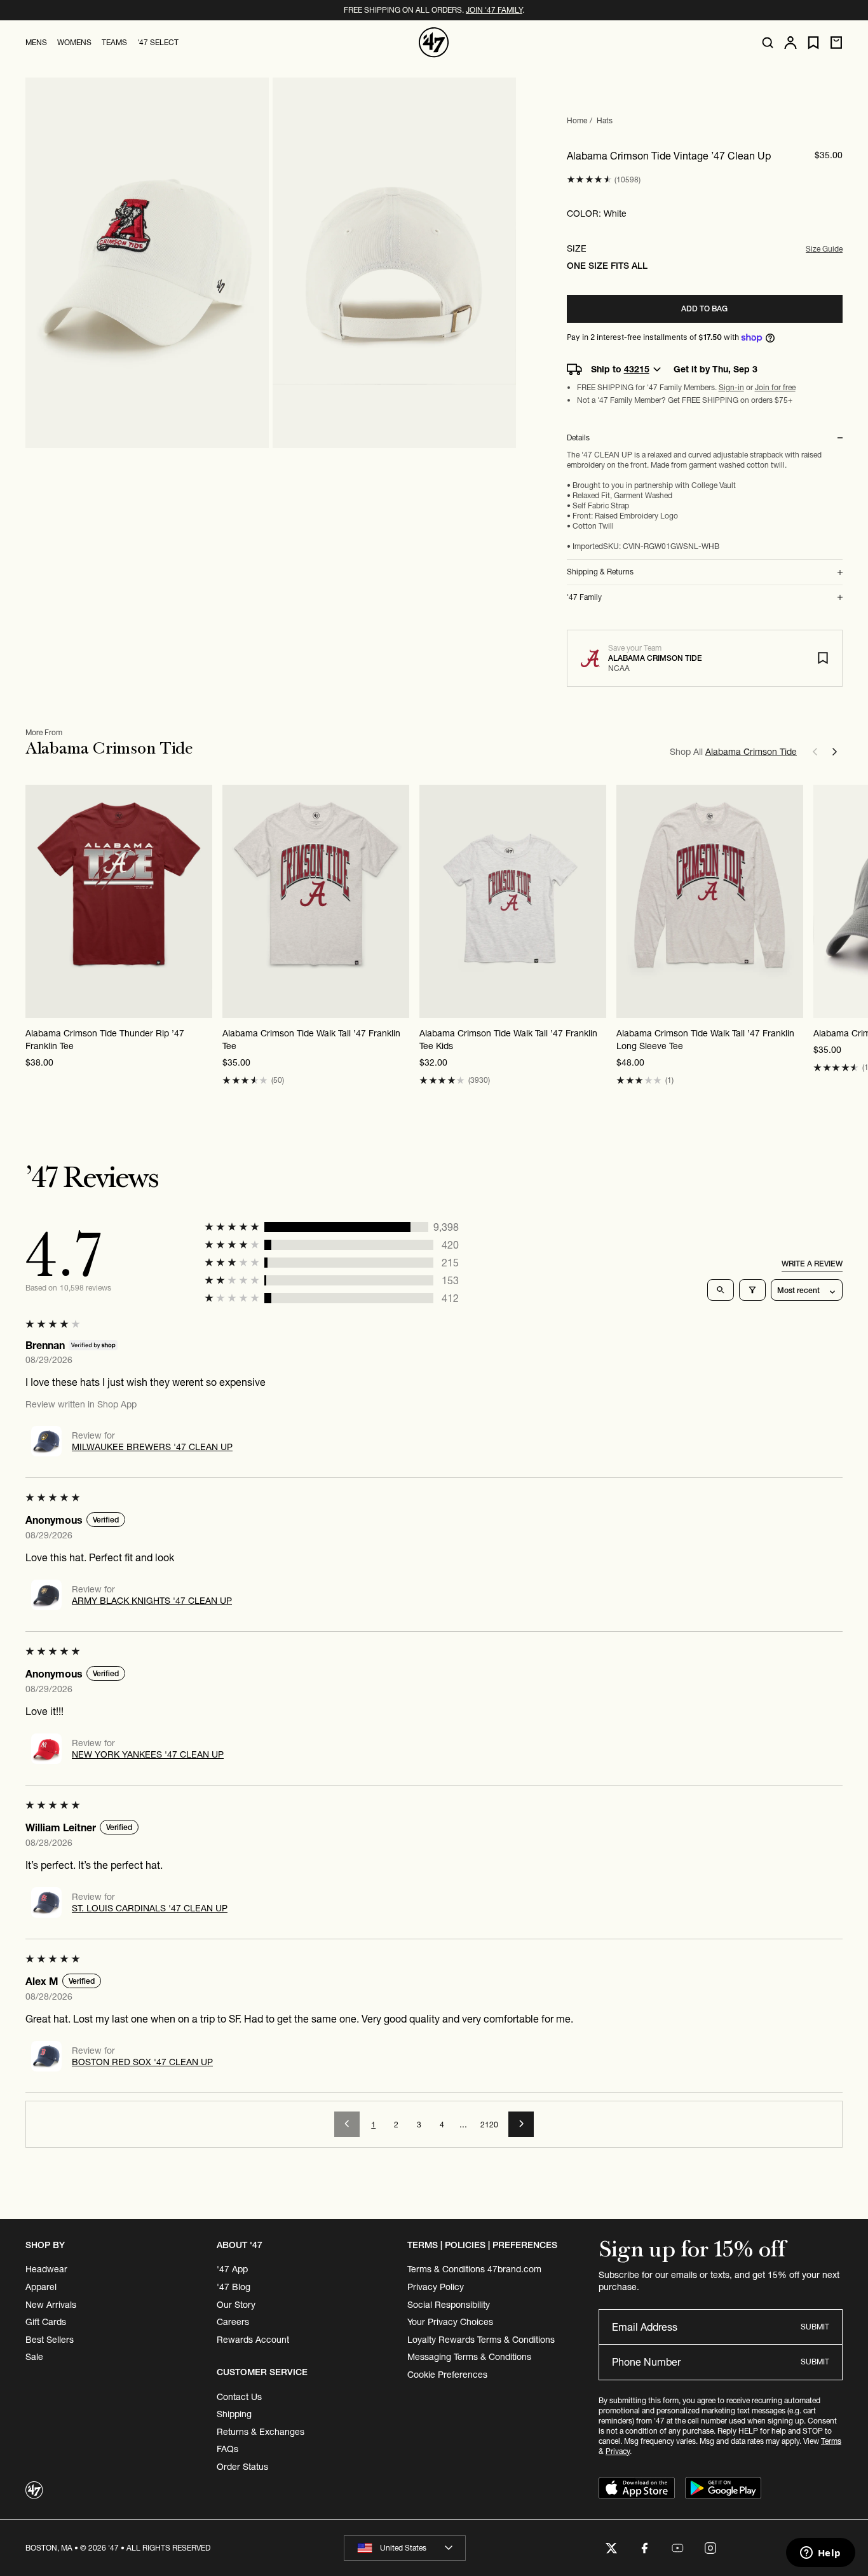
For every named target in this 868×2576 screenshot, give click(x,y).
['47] (434, 43)
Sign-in (731, 387)
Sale (34, 2357)
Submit (815, 2327)
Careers (233, 2322)
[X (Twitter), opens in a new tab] (611, 2548)
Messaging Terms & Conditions (469, 2357)
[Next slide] (835, 752)
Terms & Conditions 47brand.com (474, 2269)
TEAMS (114, 42)
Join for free (775, 387)
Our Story (236, 2305)
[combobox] (405, 2548)
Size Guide (824, 249)
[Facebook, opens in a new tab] (644, 2548)
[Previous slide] (815, 752)
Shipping (234, 2414)
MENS (36, 42)
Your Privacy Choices (450, 2322)
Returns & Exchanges (261, 2432)
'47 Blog (234, 2287)
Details (578, 438)
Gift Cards (46, 2322)
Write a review (812, 1264)
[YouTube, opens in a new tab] (677, 2548)
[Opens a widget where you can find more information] (820, 2554)
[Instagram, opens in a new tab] (710, 2548)
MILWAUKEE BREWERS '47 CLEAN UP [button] (152, 1447)
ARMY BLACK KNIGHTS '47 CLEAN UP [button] (152, 1601)
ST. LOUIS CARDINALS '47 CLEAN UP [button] (150, 1908)
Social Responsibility (449, 2305)
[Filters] (752, 1290)
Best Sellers (50, 2340)
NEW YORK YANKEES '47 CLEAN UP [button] (148, 1754)
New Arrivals (51, 2305)
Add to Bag (704, 308)
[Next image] (793, 902)
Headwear (46, 2269)
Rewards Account (253, 2340)
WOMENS (74, 42)
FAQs (227, 2449)
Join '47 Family (494, 10)
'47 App (232, 2269)
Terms (831, 2441)
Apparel (41, 2287)
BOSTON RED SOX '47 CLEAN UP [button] (142, 2062)
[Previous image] (627, 902)
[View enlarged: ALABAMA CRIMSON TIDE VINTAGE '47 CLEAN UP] (147, 263)
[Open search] (768, 43)
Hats (605, 120)
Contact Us (239, 2397)
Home (577, 120)
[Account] (790, 43)
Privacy (618, 2451)
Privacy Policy (436, 2287)
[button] (589, 180)
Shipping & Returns (600, 572)
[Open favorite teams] (813, 43)
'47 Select (158, 42)
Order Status (242, 2467)
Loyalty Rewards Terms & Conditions (481, 2340)
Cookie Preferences (447, 2375)
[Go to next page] (521, 2124)
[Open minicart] (836, 43)
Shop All (733, 752)
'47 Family (584, 597)
